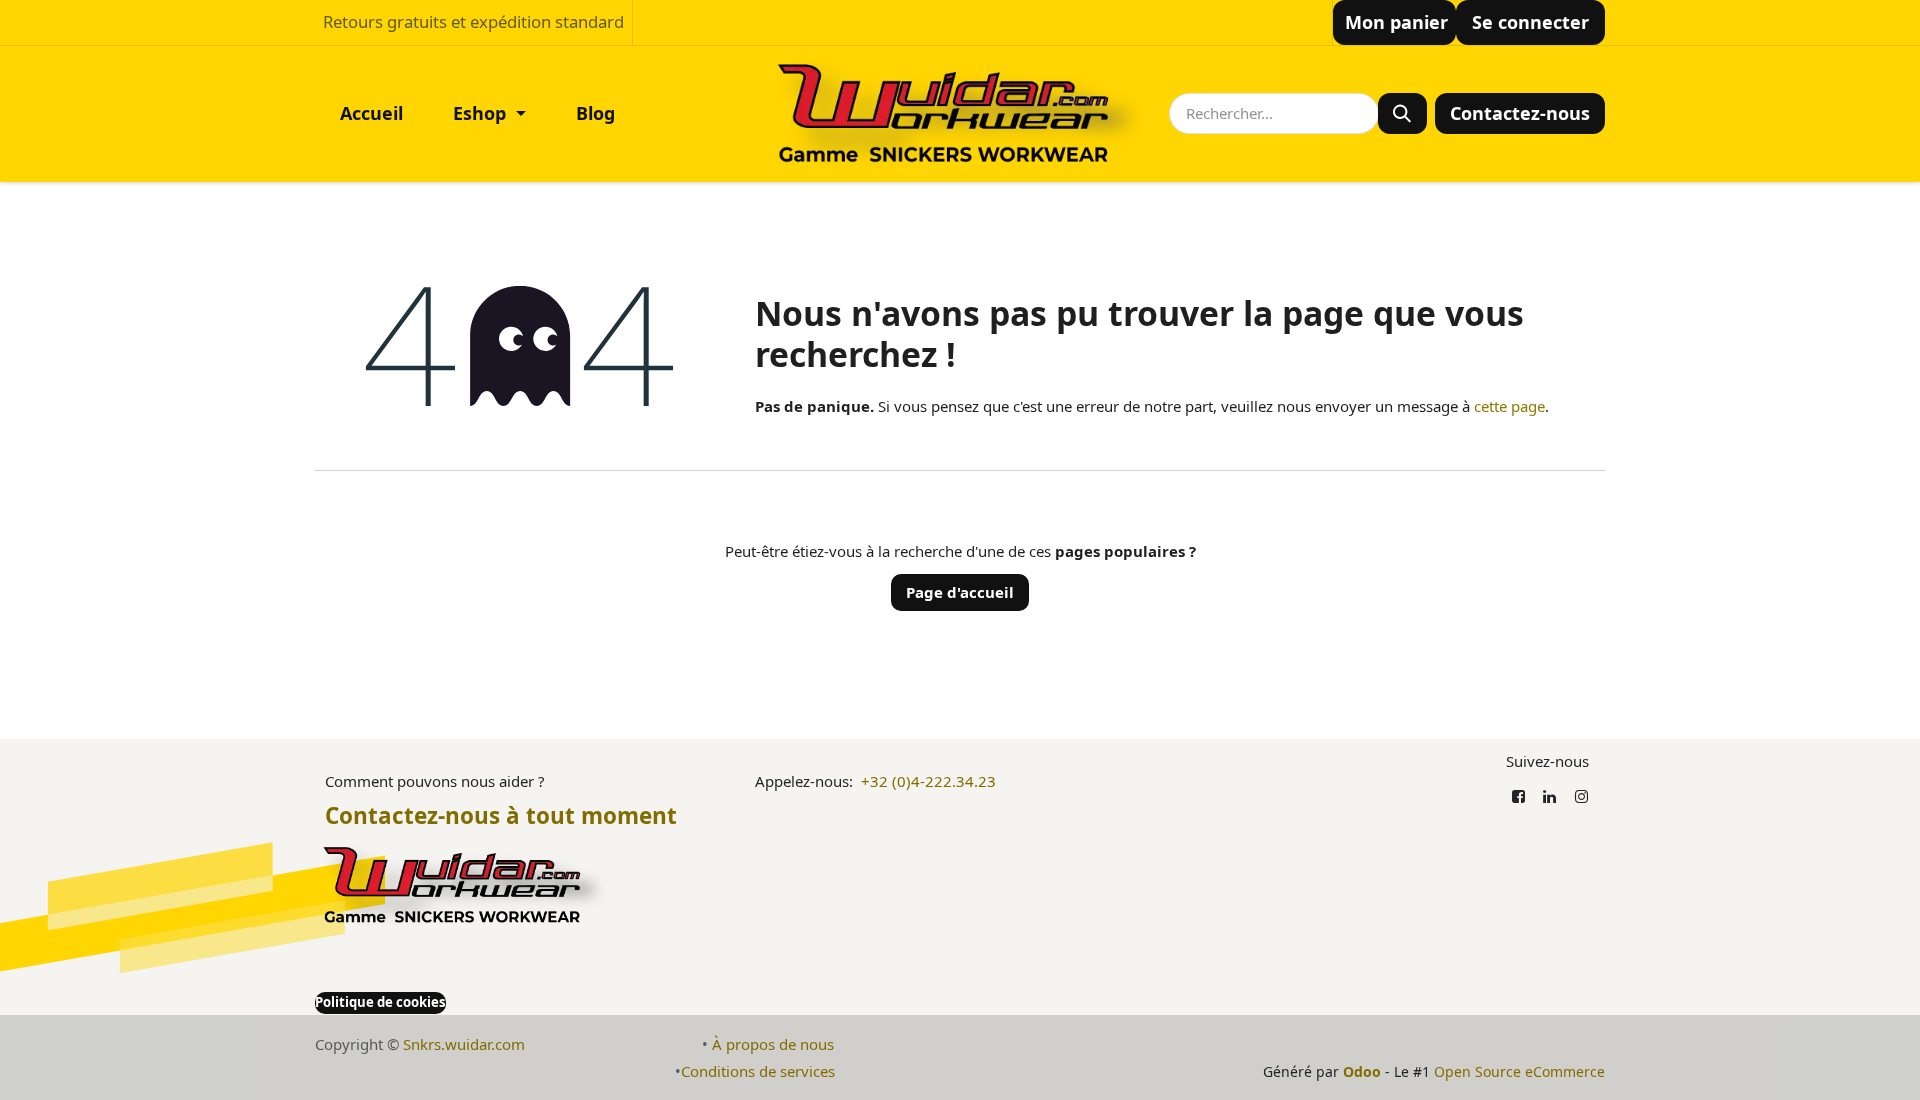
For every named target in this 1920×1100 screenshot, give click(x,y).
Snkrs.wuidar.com (464, 1044)
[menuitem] (371, 113)
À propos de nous (773, 1044)
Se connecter (1530, 22)
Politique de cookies (380, 1002)
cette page (1509, 406)
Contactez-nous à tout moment (501, 815)
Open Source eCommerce (1519, 1071)
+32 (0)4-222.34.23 (928, 781)
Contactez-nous (1520, 113)
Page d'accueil (960, 592)
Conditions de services (758, 1071)
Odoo (1364, 1071)
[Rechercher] (1402, 113)
